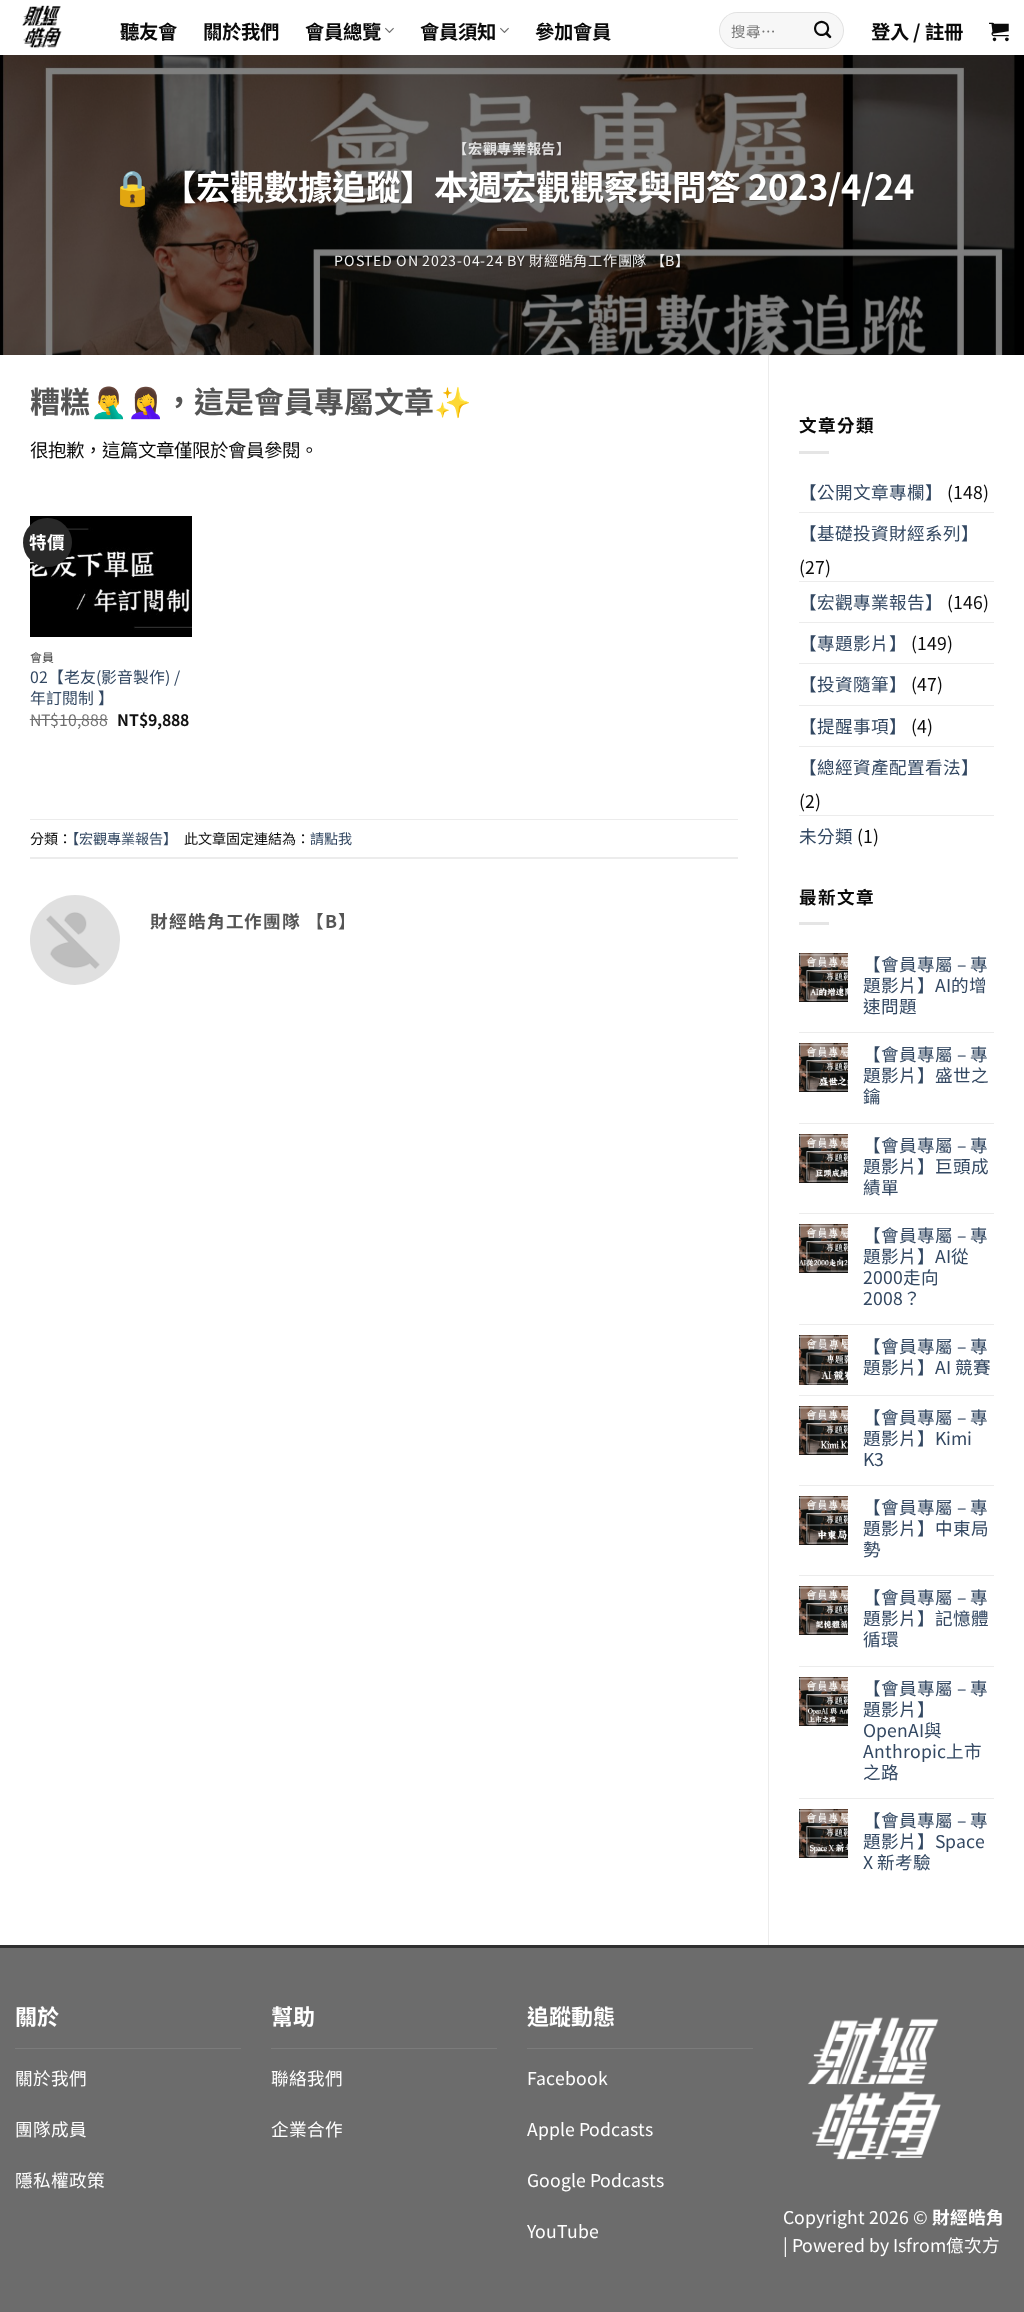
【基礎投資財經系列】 (889, 532)
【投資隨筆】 (853, 683)
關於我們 (241, 31)
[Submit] (822, 30)
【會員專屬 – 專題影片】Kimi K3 (925, 1437)
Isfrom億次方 (946, 2244)
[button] (999, 31)
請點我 (331, 838)
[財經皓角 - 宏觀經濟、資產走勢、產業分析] (52, 27)
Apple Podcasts (590, 2128)
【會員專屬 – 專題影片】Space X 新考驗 (925, 1840)
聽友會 (148, 31)
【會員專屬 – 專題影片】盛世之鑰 (926, 1074)
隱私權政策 (60, 2179)
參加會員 (573, 31)
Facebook (567, 2077)
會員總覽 (343, 31)
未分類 (826, 835)
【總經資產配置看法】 (889, 766)
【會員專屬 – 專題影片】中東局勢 (926, 1527)
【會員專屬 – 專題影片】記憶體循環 (926, 1617)
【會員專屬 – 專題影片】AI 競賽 (927, 1356)
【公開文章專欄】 (871, 491)
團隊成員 (51, 2128)
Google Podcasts (595, 2179)
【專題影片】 (853, 642)
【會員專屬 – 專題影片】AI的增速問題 (925, 984)
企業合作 (307, 2128)
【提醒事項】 (853, 725)
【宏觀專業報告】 (512, 148)
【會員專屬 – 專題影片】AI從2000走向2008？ (925, 1266)
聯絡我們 (307, 2077)
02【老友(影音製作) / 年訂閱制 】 (105, 687)
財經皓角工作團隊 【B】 (609, 260)
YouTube (563, 2230)
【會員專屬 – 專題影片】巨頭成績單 (926, 1165)
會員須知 (458, 31)
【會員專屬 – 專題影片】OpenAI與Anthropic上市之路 (925, 1730)
